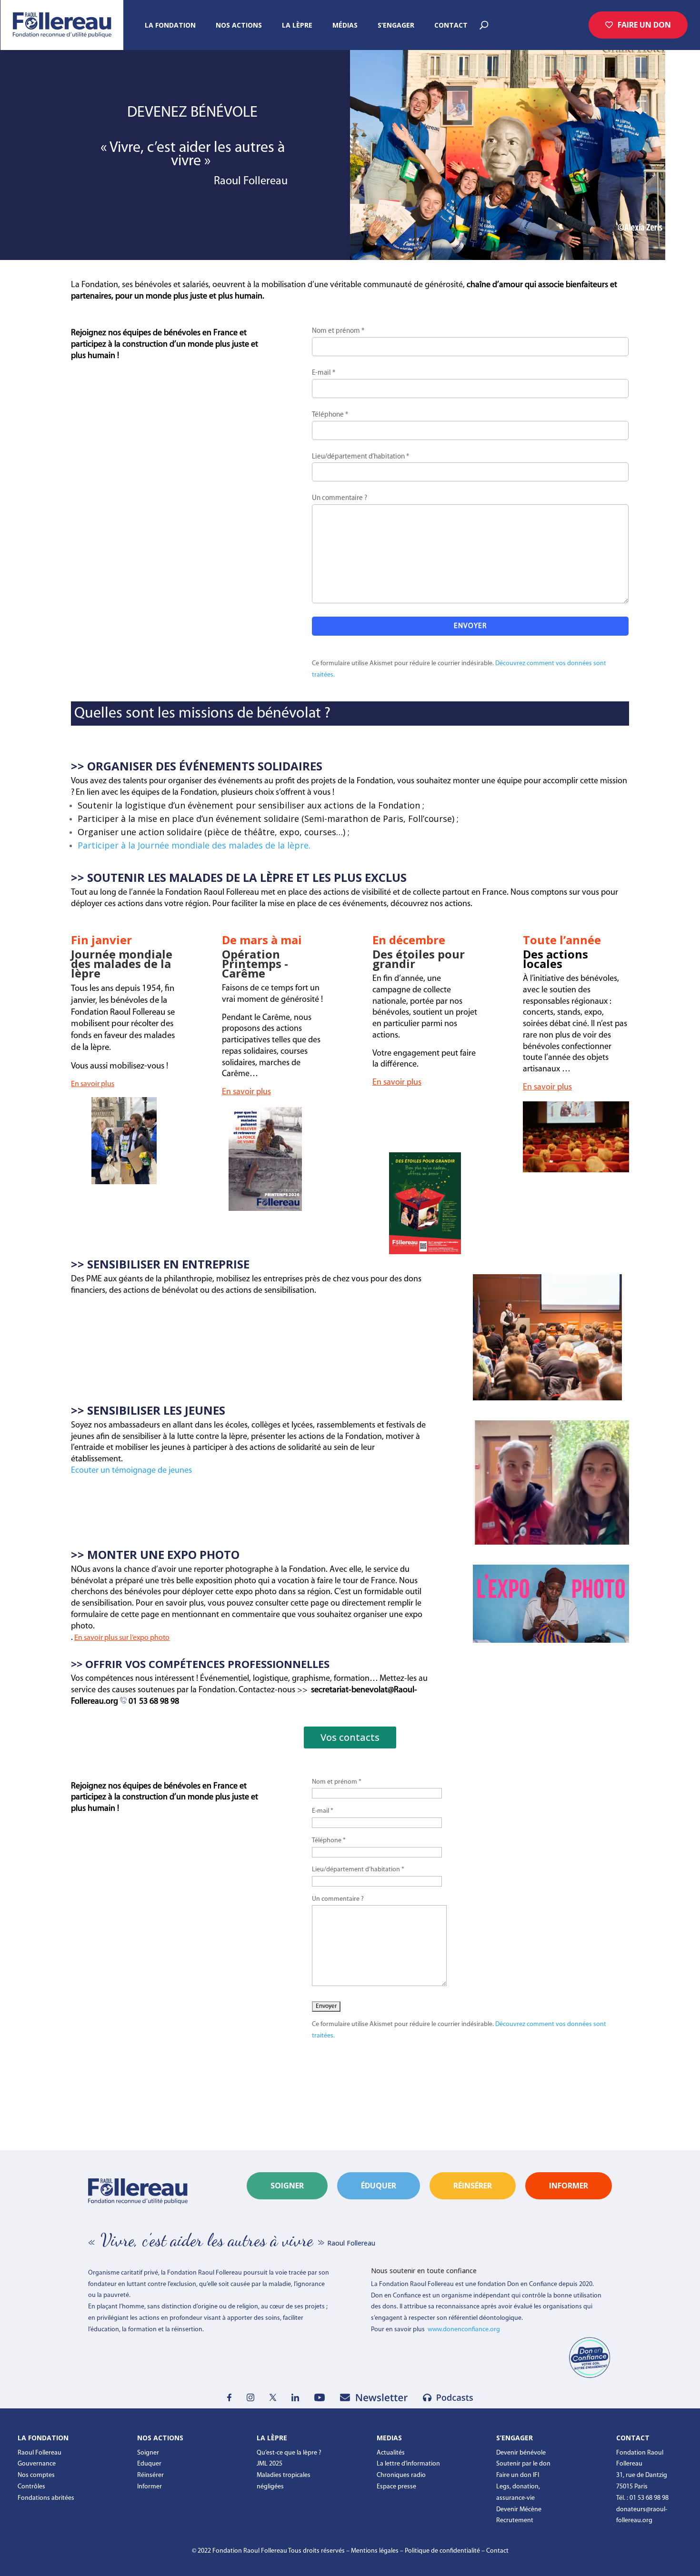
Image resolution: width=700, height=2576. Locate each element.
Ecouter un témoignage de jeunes (131, 1471)
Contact (451, 26)
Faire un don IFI (518, 2475)
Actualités (391, 2453)
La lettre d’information (408, 2464)
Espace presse (396, 2487)
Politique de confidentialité (442, 2551)
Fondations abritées (46, 2498)
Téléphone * (330, 415)
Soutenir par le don (523, 2464)
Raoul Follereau (40, 2453)
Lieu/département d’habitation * (360, 457)
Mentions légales (375, 2551)
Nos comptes (36, 2475)
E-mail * (324, 373)
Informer (150, 2487)
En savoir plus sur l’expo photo (122, 1638)
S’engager (396, 26)
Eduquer (149, 2464)
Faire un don (644, 25)
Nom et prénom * (338, 331)
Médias (345, 26)
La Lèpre (297, 26)
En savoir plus (93, 1084)
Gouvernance (37, 2464)
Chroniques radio (401, 2475)
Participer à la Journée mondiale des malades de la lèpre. (194, 845)
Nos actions (239, 26)
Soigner (287, 2186)
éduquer (379, 2186)
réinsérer (473, 2186)
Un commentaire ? (340, 498)
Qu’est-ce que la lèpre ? (289, 2453)
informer (569, 2186)
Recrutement (515, 2521)
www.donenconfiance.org (464, 2330)
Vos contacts (350, 1737)
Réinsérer (150, 2475)
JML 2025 (270, 2464)
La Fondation (170, 26)
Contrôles (31, 2487)
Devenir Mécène (519, 2510)
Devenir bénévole (521, 2453)
